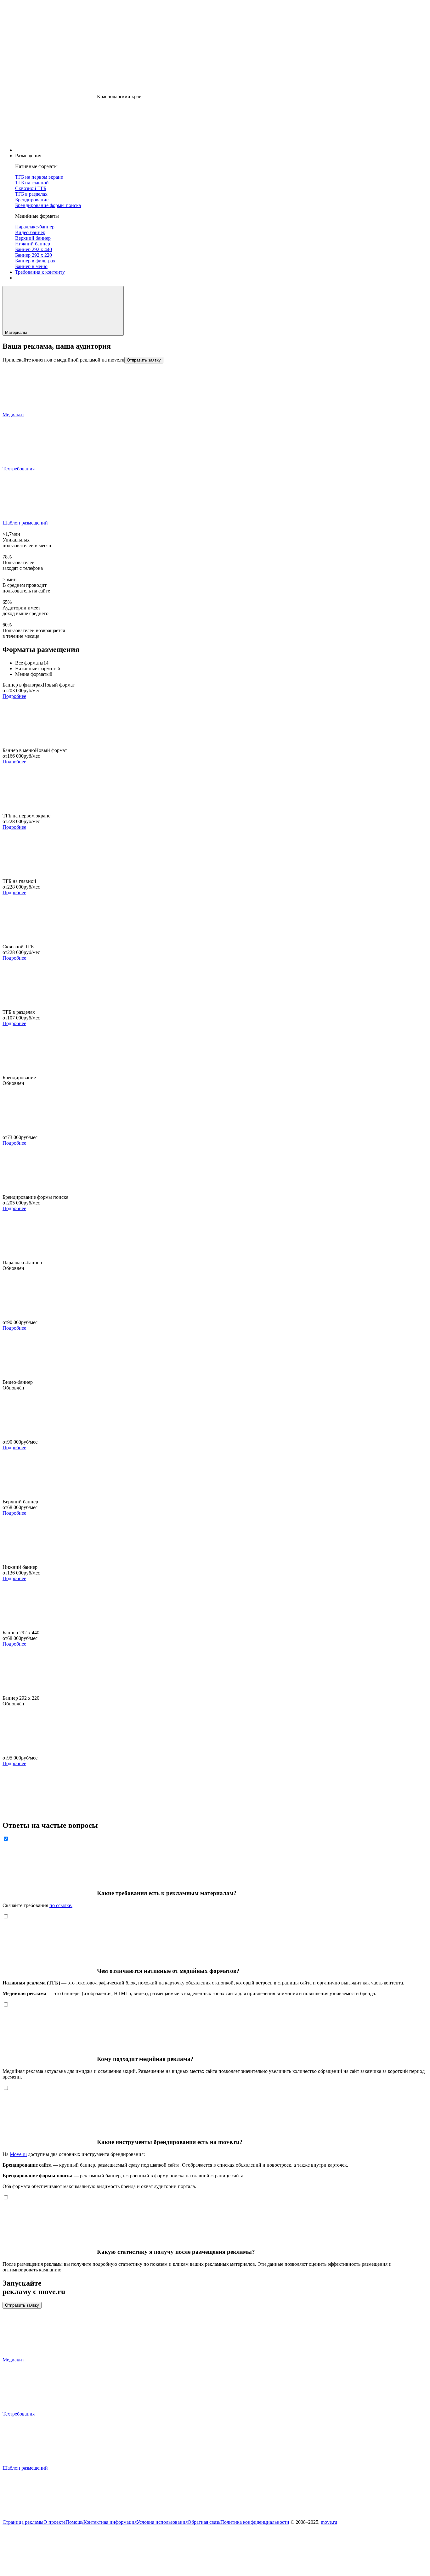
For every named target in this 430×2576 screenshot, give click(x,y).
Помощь (74, 2522)
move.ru (329, 2522)
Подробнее (14, 696)
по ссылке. (61, 1905)
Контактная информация (110, 2522)
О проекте (54, 2522)
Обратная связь (204, 2522)
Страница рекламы (23, 2522)
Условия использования (162, 2522)
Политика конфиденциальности (255, 2522)
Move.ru (18, 2154)
